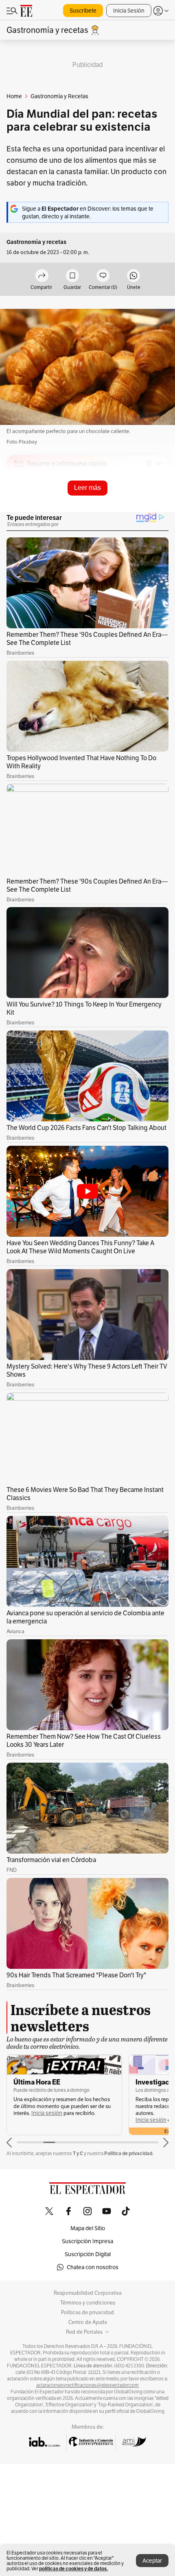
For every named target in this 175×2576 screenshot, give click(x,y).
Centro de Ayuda (88, 2322)
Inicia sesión (47, 2113)
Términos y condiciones (88, 2303)
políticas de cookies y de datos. (73, 2568)
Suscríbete (83, 11)
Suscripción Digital (88, 2254)
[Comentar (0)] (103, 276)
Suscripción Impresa (87, 2241)
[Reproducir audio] (19, 510)
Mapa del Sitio (88, 2228)
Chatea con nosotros (93, 2267)
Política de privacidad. (129, 2153)
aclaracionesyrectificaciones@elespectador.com (87, 2385)
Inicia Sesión (129, 11)
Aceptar (152, 2561)
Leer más (87, 488)
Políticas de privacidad (87, 2313)
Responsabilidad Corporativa (88, 2293)
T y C (78, 2153)
